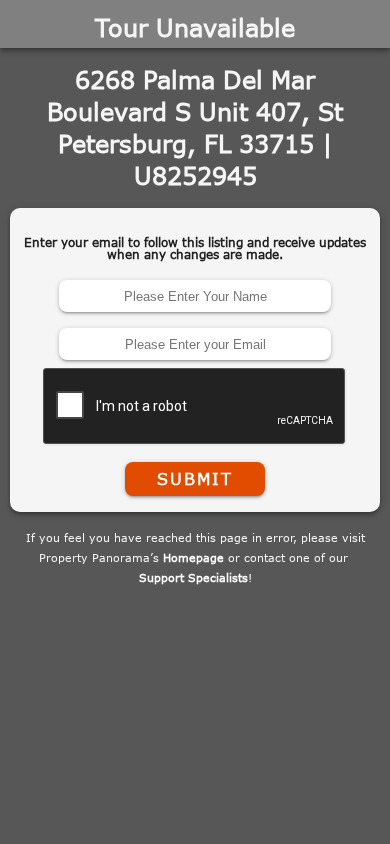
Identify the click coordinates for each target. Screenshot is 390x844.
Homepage (193, 557)
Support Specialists (193, 577)
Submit (195, 479)
